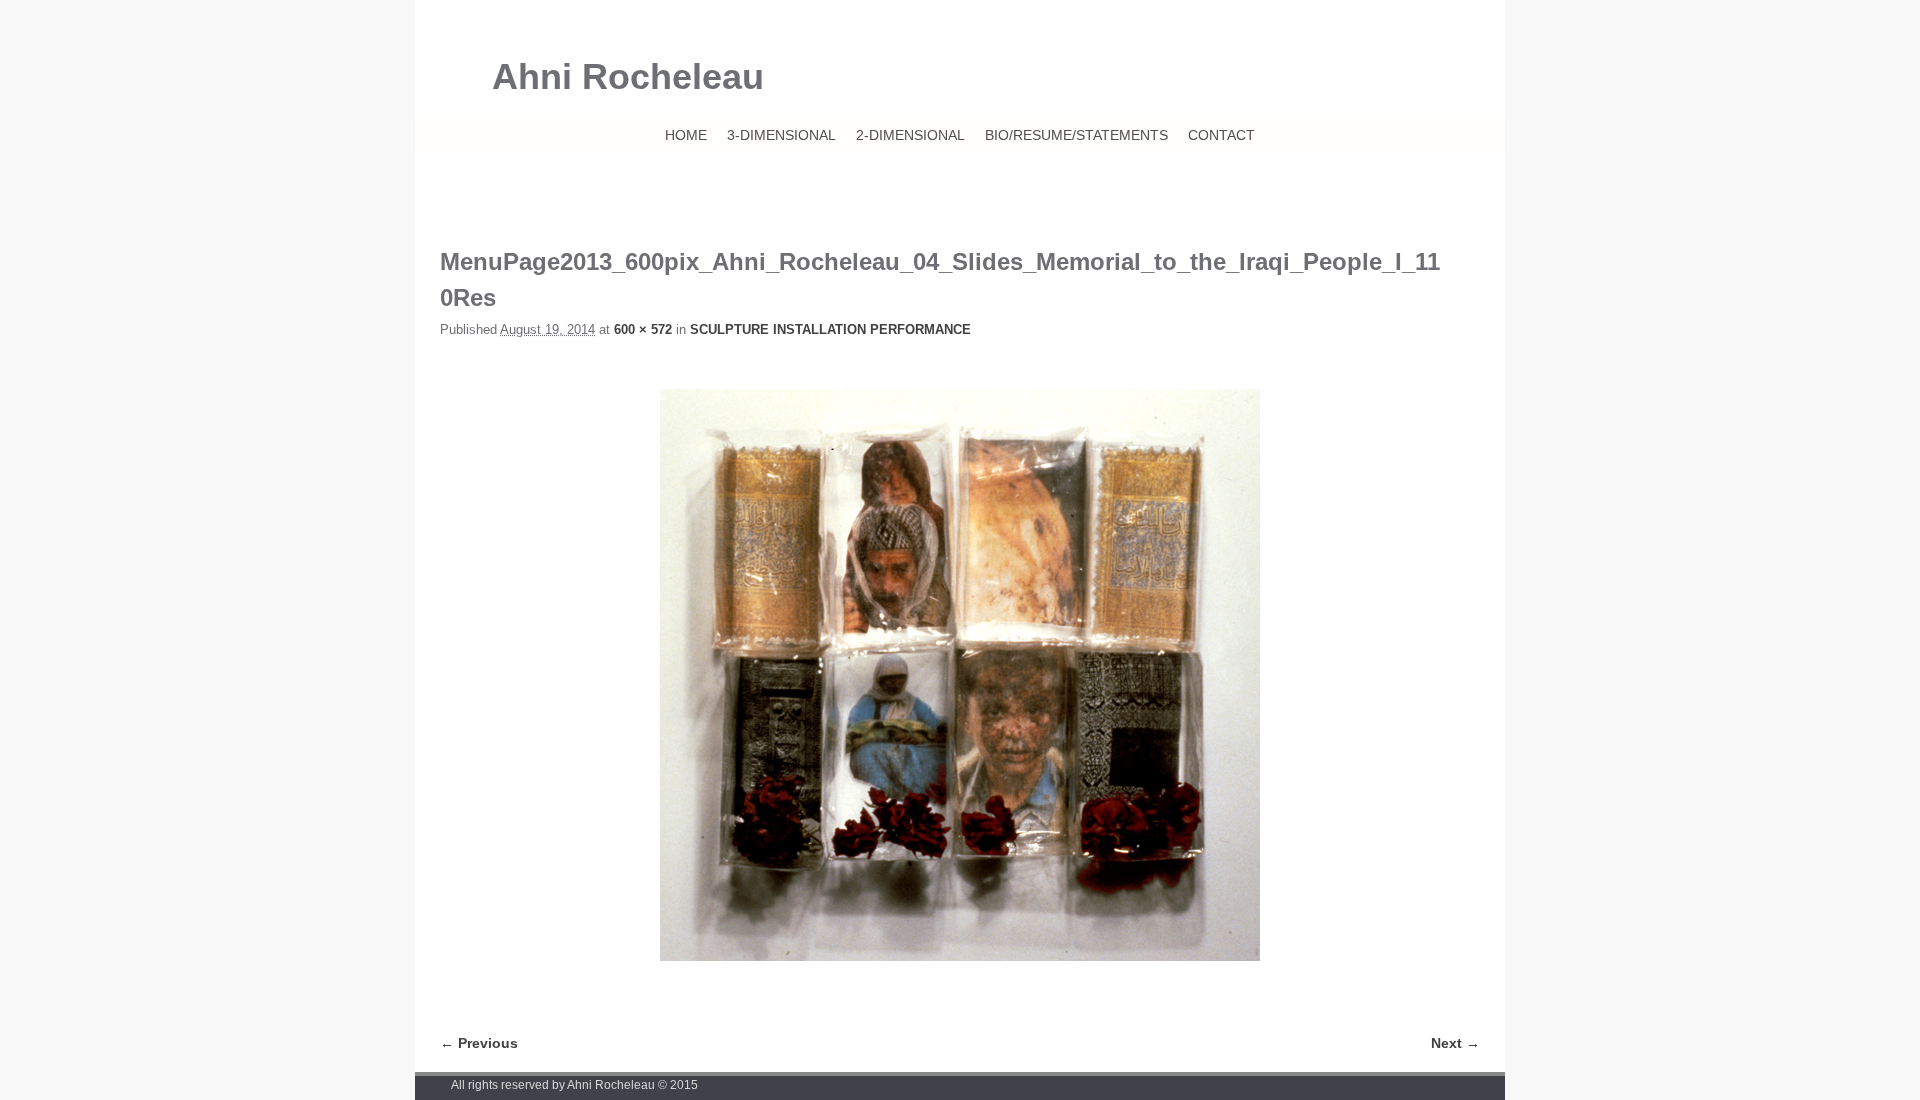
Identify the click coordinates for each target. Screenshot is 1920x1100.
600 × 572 (643, 329)
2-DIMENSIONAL (910, 135)
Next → (1455, 1043)
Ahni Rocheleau (628, 76)
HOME (686, 135)
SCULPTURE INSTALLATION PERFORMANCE (830, 329)
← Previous (479, 1043)
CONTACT (1221, 135)
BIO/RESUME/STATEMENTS (1076, 135)
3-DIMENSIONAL (781, 135)
